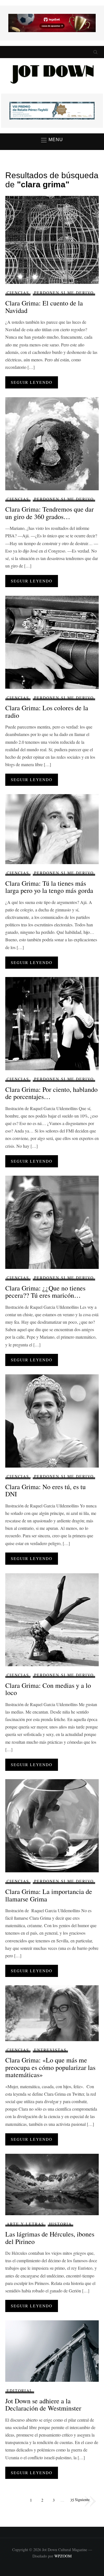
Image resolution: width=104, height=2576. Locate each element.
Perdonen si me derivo (64, 293)
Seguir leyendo (32, 382)
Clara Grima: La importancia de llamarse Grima (49, 1895)
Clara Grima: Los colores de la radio (47, 711)
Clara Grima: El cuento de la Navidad (44, 307)
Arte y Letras (25, 2224)
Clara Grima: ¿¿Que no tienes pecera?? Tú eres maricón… (45, 1292)
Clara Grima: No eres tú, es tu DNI (45, 1490)
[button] (52, 140)
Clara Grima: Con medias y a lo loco (48, 1689)
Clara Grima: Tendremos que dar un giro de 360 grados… (50, 513)
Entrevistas (50, 2050)
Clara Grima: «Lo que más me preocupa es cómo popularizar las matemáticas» (50, 2067)
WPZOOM (63, 2556)
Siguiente (82, 2499)
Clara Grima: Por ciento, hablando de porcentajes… (51, 1093)
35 (72, 2500)
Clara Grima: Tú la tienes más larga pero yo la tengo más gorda (49, 887)
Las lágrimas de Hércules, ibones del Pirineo (50, 2238)
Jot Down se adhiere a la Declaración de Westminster (43, 2404)
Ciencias (18, 293)
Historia (60, 2224)
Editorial (20, 2390)
